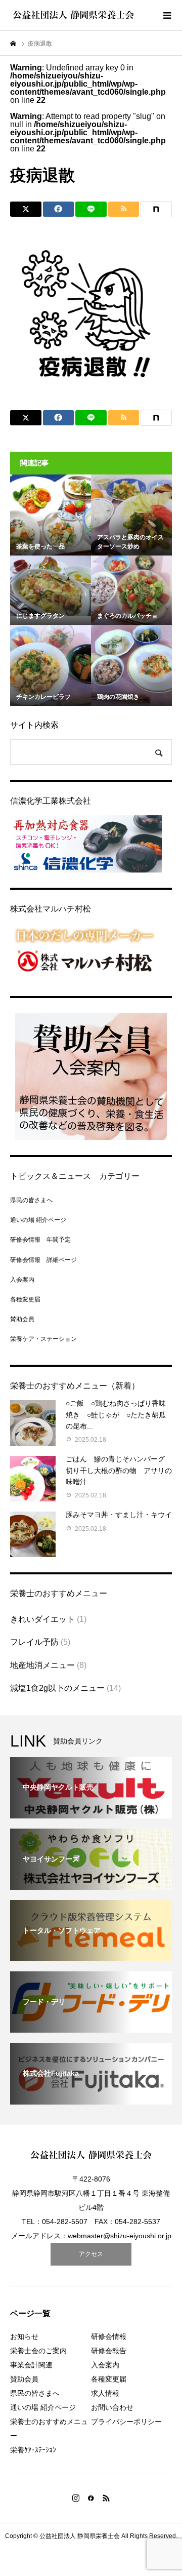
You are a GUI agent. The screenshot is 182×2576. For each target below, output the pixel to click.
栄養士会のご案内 (38, 2351)
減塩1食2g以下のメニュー (57, 1688)
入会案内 (22, 1280)
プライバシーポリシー (126, 2422)
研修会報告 (109, 2351)
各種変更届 (25, 1299)
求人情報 (105, 2393)
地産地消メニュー (42, 1665)
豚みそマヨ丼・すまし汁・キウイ (119, 1515)
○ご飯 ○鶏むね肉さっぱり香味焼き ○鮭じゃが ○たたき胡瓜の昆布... (116, 1415)
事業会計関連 (31, 2365)
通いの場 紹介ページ (38, 1220)
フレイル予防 (34, 1642)
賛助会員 (22, 1319)
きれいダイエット (42, 1619)
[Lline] (91, 209)
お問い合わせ (112, 2407)
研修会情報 (109, 2336)
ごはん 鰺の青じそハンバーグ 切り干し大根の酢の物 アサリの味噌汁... (119, 1470)
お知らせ (24, 2336)
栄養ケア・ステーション (43, 1339)
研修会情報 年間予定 (40, 1240)
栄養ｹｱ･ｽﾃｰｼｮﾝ (33, 2450)
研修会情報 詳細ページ (43, 1260)
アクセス (91, 2254)
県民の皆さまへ (31, 1200)
